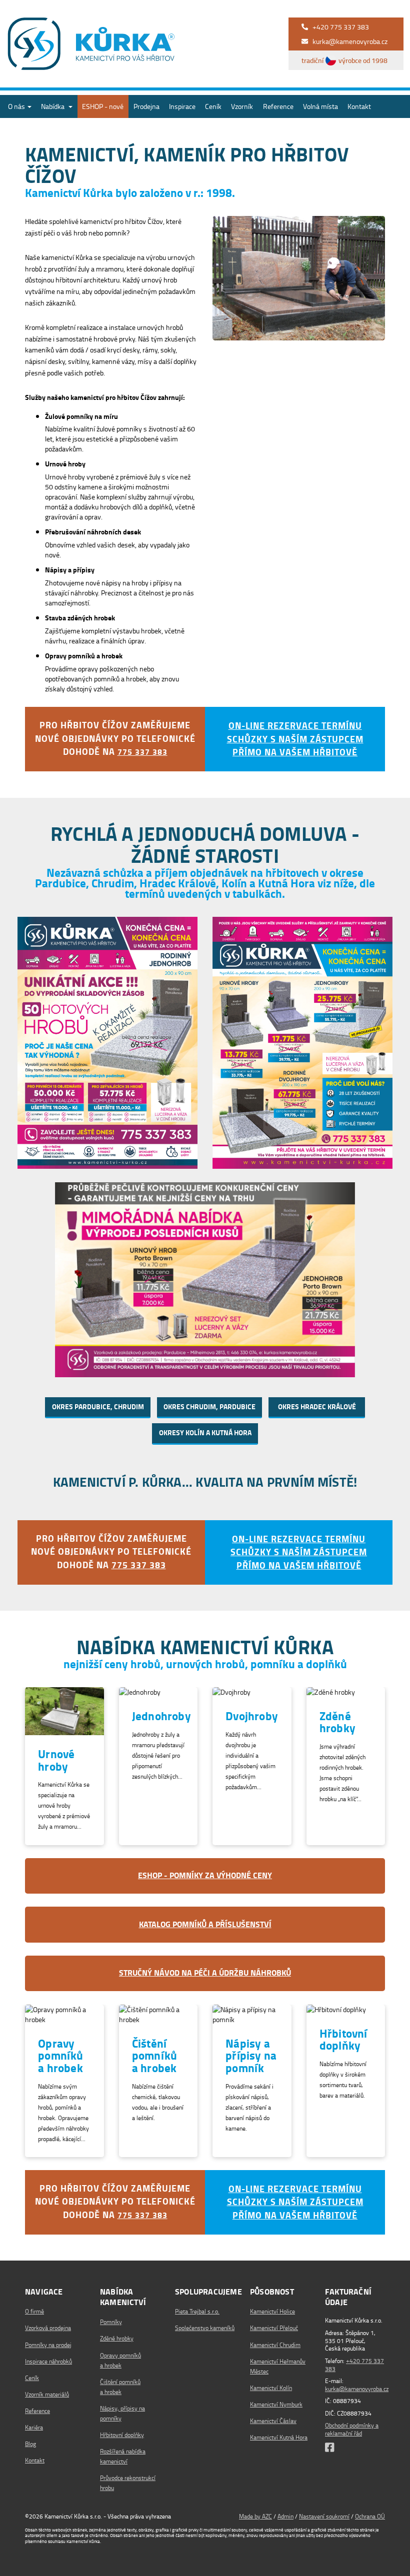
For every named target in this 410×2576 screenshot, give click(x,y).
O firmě (34, 2311)
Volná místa (320, 106)
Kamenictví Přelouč (274, 2328)
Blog (30, 2444)
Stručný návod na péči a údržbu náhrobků (205, 1973)
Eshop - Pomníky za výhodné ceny (205, 1876)
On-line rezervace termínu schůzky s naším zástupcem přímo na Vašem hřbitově (295, 739)
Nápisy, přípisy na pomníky (122, 2413)
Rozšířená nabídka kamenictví (123, 2456)
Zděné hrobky (117, 2338)
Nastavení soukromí (324, 2516)
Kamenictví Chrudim (275, 2345)
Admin (285, 2516)
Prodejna (146, 106)
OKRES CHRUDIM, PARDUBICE (209, 1407)
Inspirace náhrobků (48, 2361)
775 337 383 (142, 752)
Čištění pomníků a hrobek (120, 2387)
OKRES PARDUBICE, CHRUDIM (98, 1407)
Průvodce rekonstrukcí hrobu (128, 2483)
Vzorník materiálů (47, 2394)
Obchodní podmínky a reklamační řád (352, 2429)
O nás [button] (17, 106)
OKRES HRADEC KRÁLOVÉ (317, 1407)
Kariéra (34, 2427)
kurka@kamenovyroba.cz (357, 2389)
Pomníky (111, 2322)
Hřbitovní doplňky (122, 2435)
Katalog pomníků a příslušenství (205, 1925)
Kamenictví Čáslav (273, 2421)
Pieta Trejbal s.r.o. (197, 2311)
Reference (278, 106)
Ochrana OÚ (370, 2516)
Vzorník (242, 106)
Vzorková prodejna (48, 2328)
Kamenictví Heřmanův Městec (278, 2366)
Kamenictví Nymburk (276, 2404)
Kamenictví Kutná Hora (279, 2437)
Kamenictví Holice (272, 2311)
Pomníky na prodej (48, 2345)
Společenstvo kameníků (205, 2328)
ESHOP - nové (103, 106)
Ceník (213, 106)
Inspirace (182, 106)
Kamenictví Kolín (271, 2388)
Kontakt (359, 106)
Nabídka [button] (53, 106)
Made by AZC (255, 2516)
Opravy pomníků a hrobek (120, 2360)
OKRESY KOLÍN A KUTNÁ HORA (205, 1433)
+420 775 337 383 (354, 2365)
